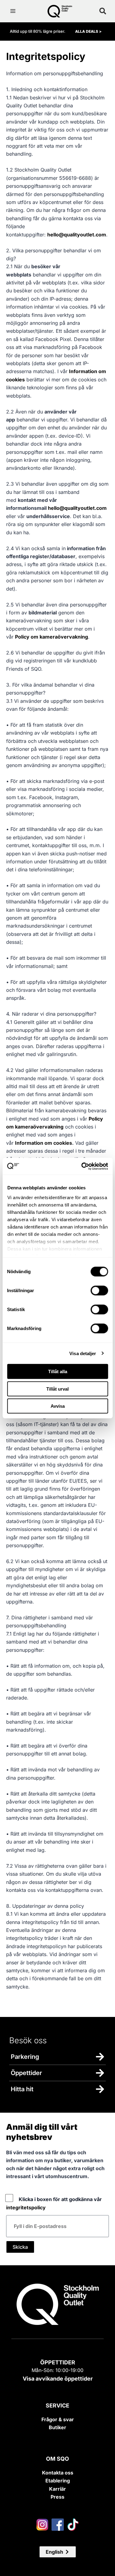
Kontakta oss (58, 2473)
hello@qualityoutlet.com (77, 235)
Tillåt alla (58, 1371)
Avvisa (58, 1406)
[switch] (99, 1291)
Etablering (58, 2481)
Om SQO (57, 2459)
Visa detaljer (83, 1353)
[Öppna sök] (103, 11)
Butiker (57, 2427)
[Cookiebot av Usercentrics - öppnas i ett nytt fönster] (82, 1166)
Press (57, 2497)
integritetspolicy (26, 2207)
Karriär (57, 2489)
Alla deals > (88, 31)
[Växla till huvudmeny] (13, 11)
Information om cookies (44, 1143)
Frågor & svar (58, 2419)
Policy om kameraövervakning (52, 637)
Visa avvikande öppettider (58, 2379)
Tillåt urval (57, 1389)
